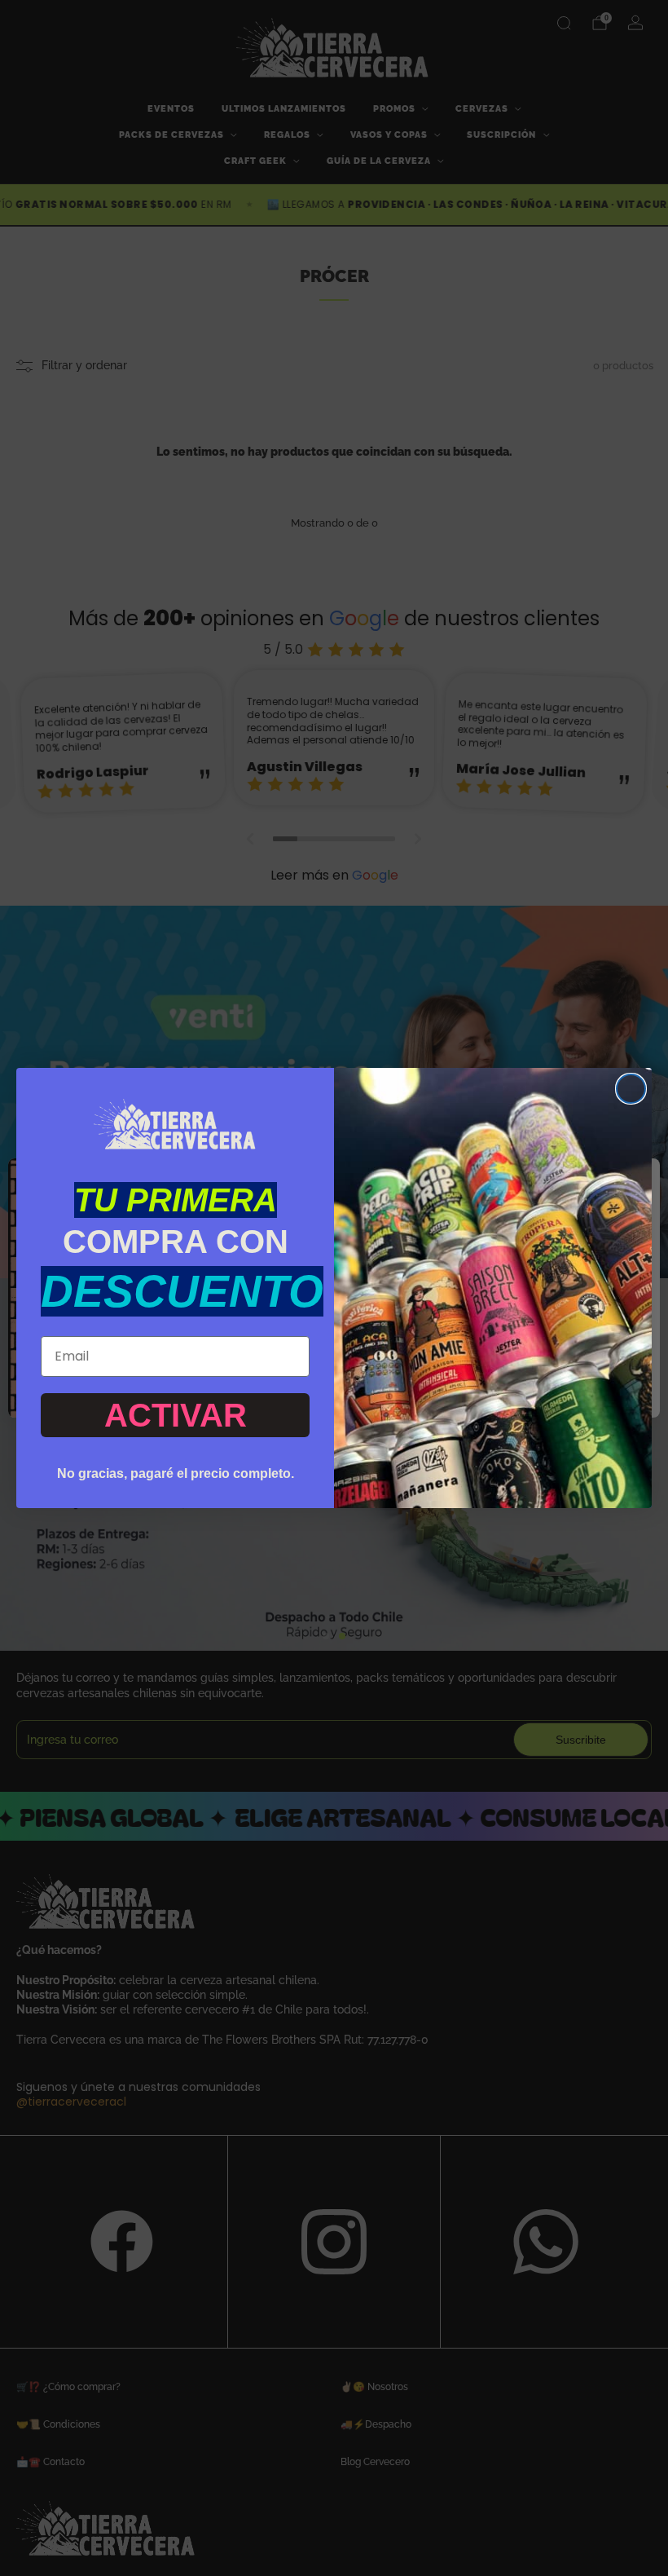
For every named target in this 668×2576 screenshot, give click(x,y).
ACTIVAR (176, 1415)
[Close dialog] (631, 1089)
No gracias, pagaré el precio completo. (176, 1473)
